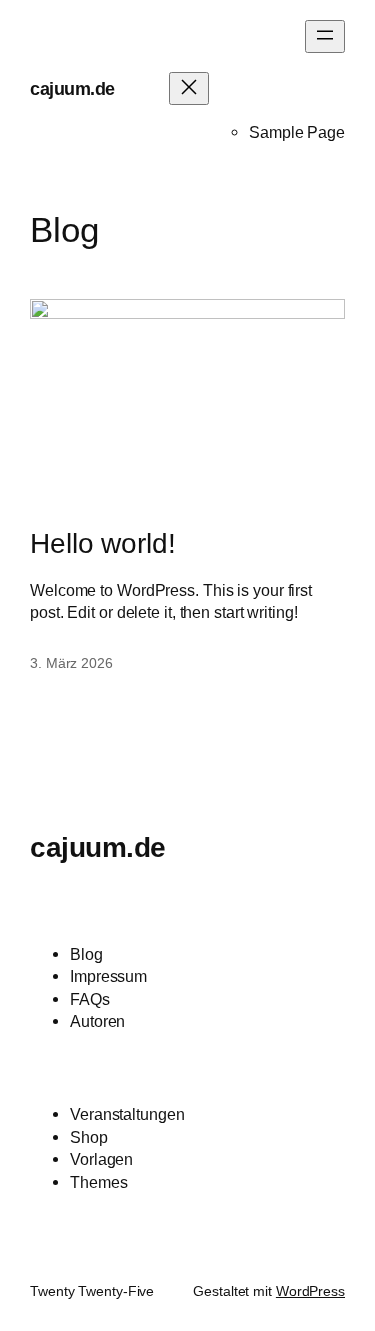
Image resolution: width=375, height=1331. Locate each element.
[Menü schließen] (189, 88)
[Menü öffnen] (325, 36)
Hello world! (103, 543)
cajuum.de (72, 89)
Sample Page (297, 132)
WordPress (310, 1291)
